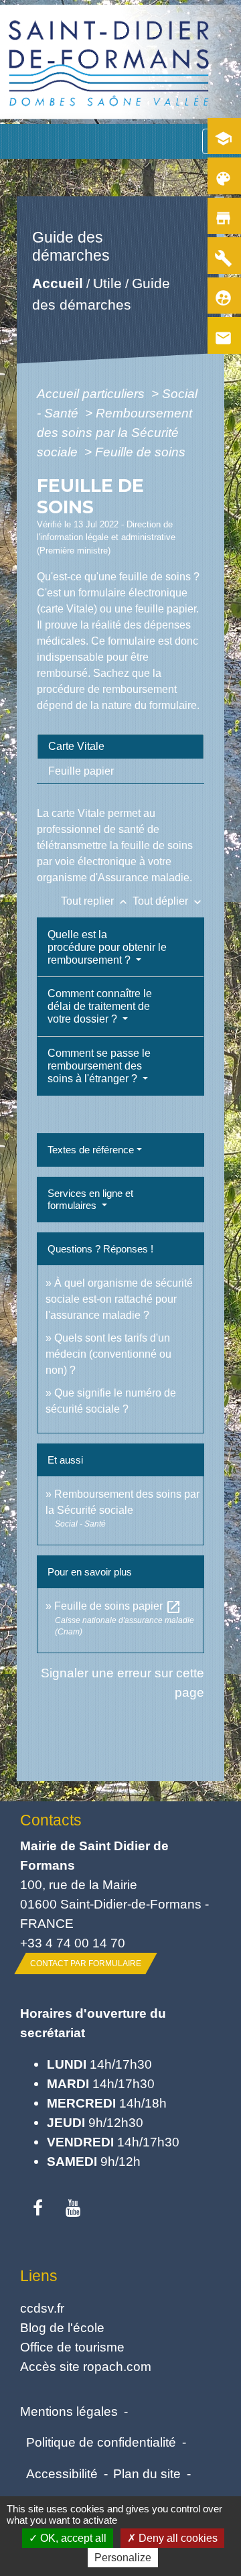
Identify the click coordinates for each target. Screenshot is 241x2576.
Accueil (58, 284)
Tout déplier (168, 901)
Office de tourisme (72, 2347)
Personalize (123, 2558)
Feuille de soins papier (118, 1606)
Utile (107, 284)
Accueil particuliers (92, 393)
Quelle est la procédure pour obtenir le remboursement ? (107, 947)
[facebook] (38, 2209)
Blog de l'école (62, 2327)
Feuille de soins (140, 452)
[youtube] (73, 2209)
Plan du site (147, 2473)
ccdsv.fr (42, 2308)
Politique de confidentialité (101, 2442)
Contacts (51, 1820)
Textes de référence (91, 1150)
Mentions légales (69, 2411)
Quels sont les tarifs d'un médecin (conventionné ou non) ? (108, 1354)
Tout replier (95, 901)
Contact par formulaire (86, 1963)
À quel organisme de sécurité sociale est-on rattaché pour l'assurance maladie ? (119, 1299)
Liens (39, 2276)
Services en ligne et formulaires (90, 1199)
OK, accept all (72, 2538)
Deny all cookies (177, 2538)
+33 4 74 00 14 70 (73, 1943)
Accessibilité (62, 2473)
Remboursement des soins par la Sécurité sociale (114, 432)
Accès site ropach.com (86, 2366)
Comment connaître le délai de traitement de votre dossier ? (100, 1006)
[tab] (120, 747)
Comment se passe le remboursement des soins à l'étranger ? (99, 1066)
